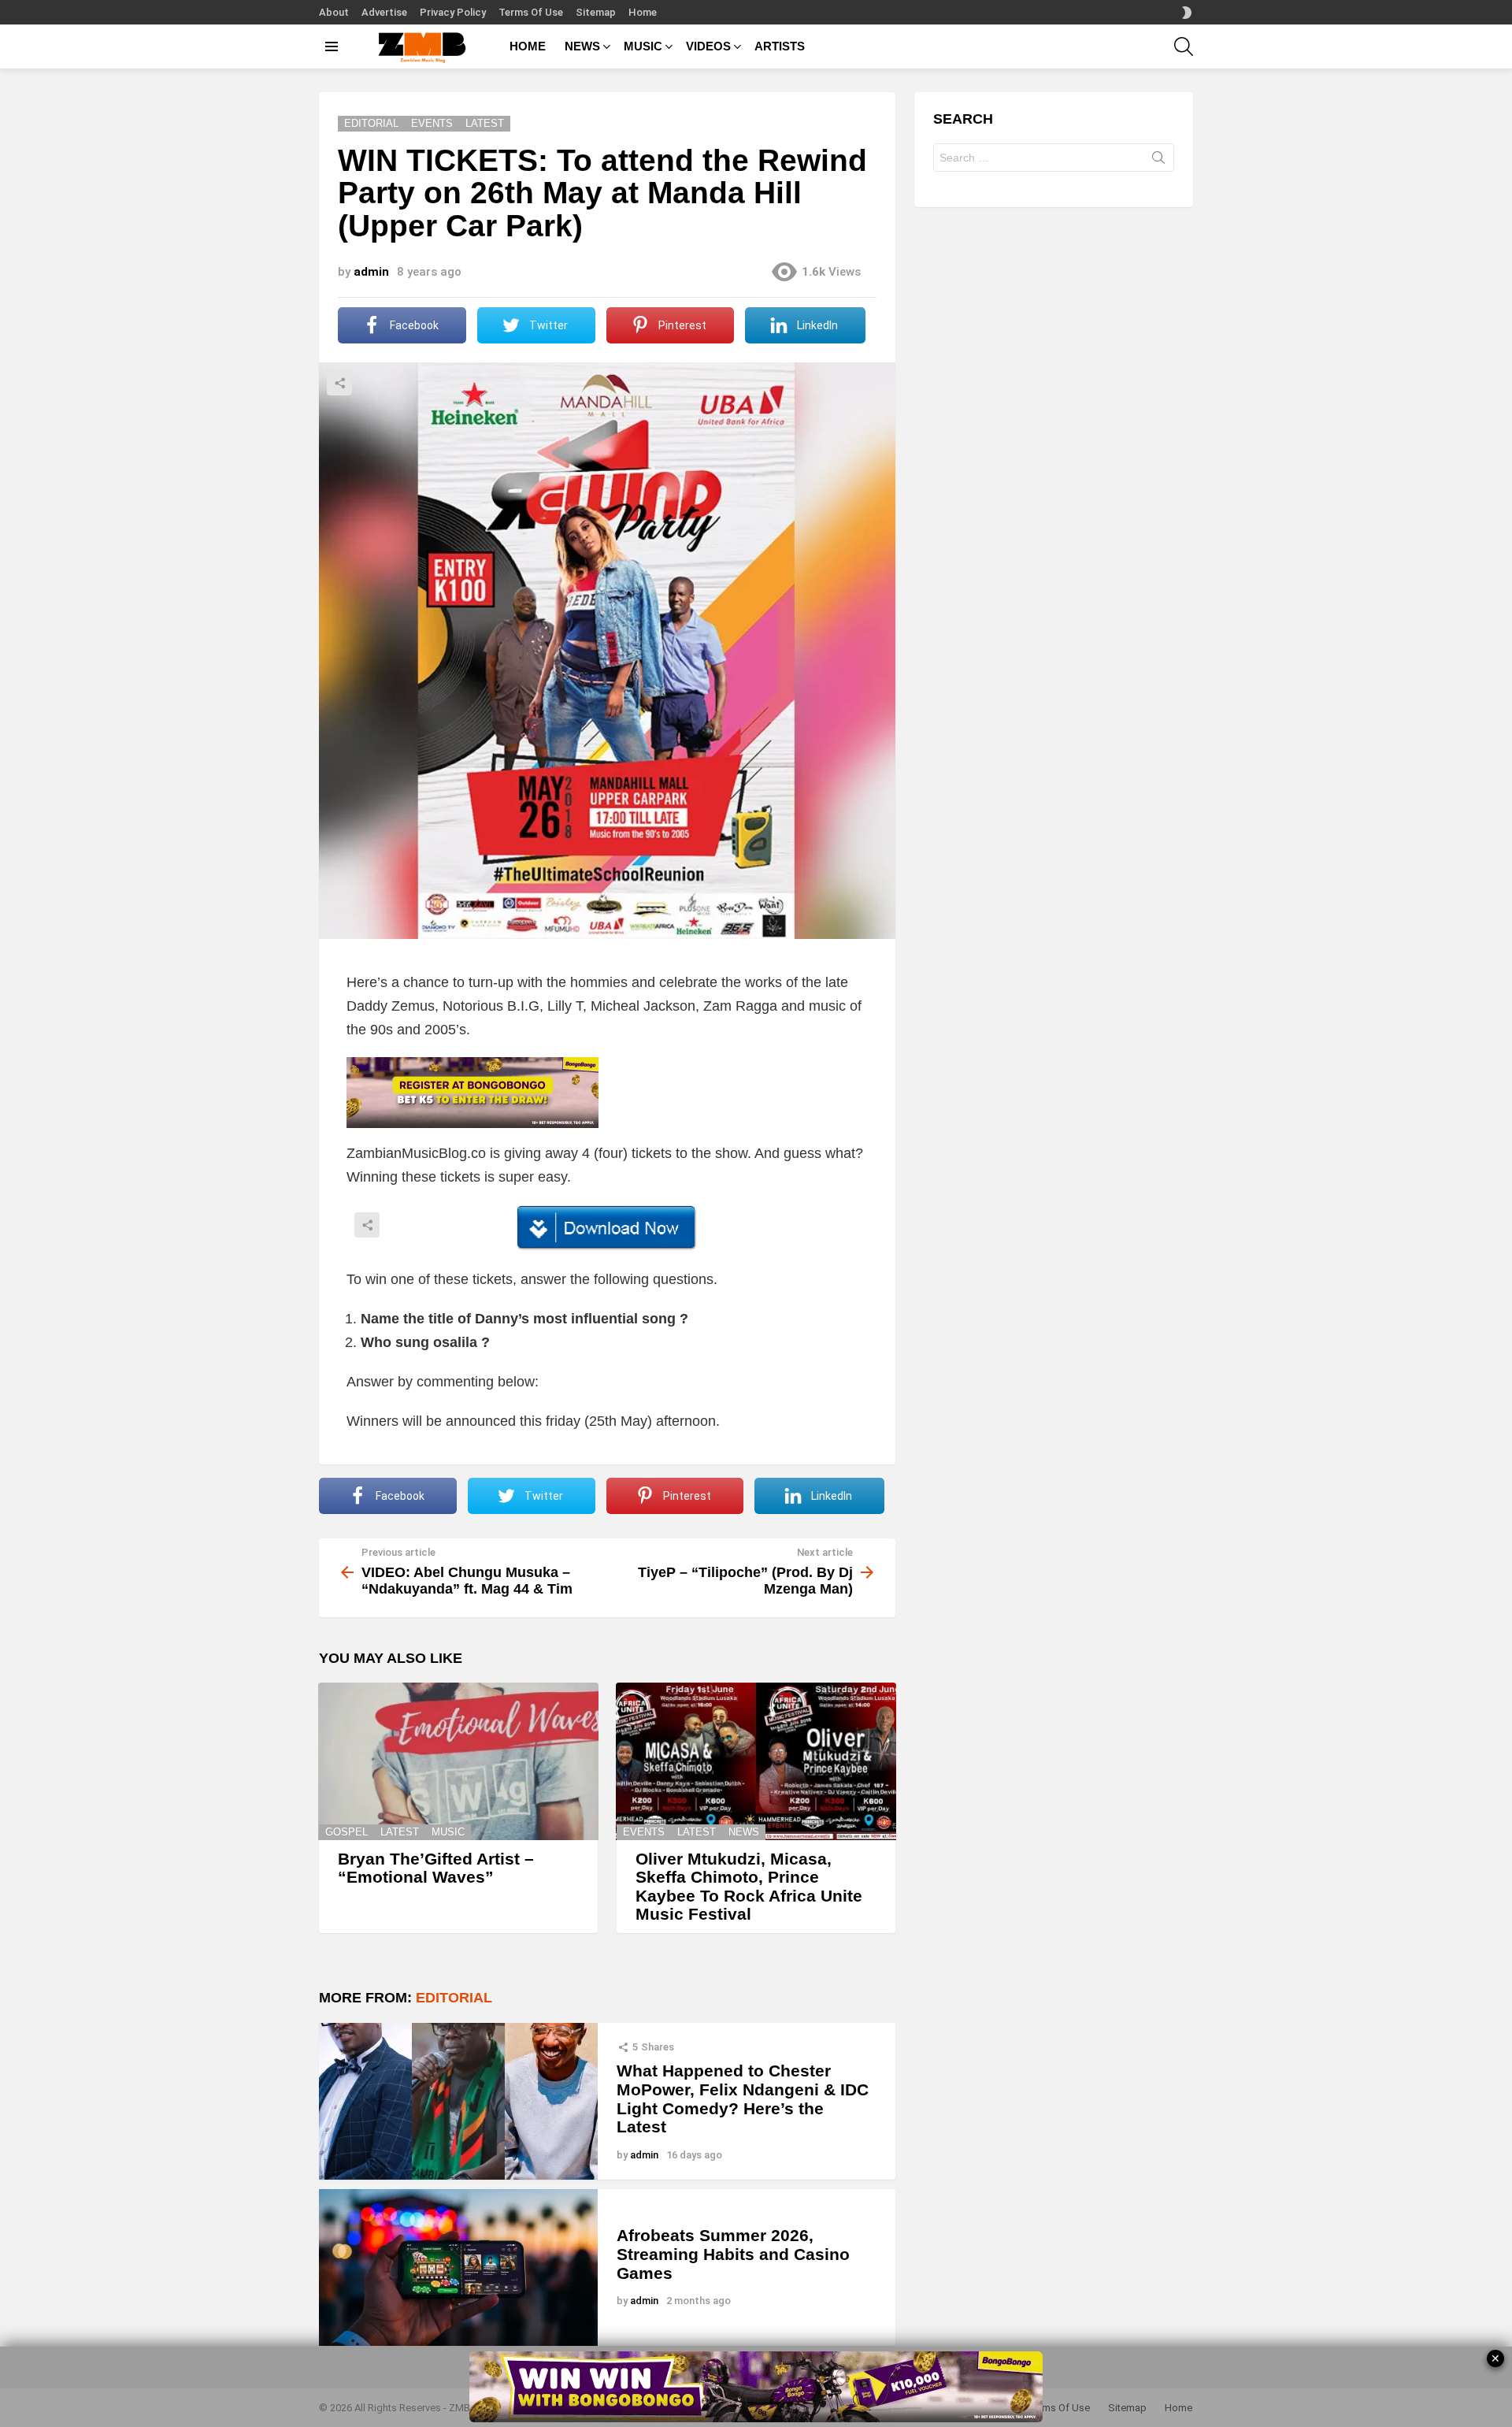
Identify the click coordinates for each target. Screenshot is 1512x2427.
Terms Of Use (531, 12)
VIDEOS (708, 46)
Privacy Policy (453, 12)
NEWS (582, 46)
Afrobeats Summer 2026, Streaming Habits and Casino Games (733, 2254)
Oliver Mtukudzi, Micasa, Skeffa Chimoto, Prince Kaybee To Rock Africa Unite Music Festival (749, 1887)
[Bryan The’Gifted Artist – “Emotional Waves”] (458, 1761)
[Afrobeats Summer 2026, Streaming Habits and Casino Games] (458, 2267)
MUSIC (643, 46)
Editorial (454, 1998)
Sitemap (596, 12)
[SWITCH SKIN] (1187, 13)
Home (643, 12)
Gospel (346, 1832)
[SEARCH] (1184, 46)
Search (1158, 161)
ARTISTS (780, 46)
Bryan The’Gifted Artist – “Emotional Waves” (436, 1868)
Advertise (384, 12)
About (334, 12)
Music (448, 1832)
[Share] (607, 1228)
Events (644, 1832)
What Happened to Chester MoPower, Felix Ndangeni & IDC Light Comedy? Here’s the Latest (743, 2099)
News (744, 1832)
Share (339, 383)
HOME (528, 46)
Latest (400, 1832)
